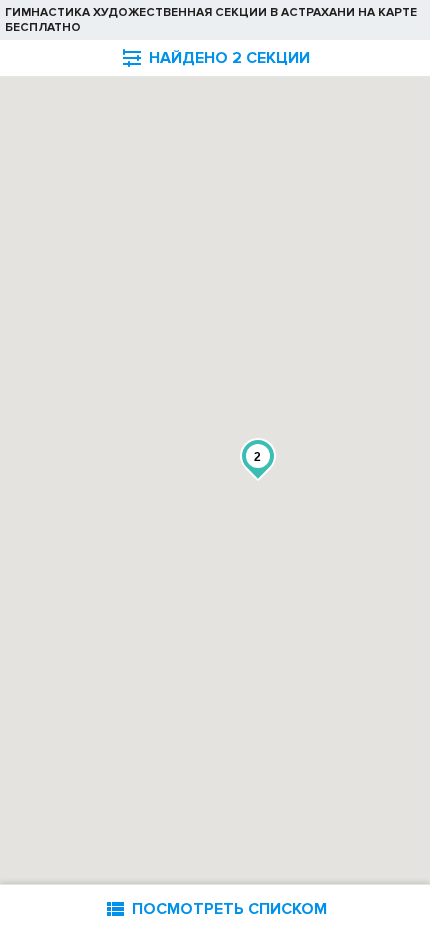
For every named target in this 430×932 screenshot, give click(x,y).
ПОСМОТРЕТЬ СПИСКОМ (215, 908)
